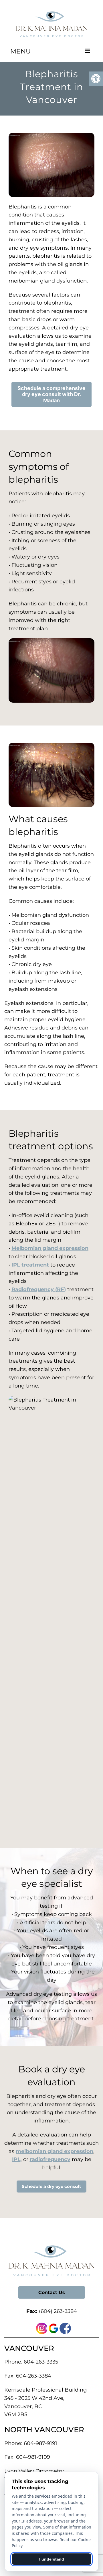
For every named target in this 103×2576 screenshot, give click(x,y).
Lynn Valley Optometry (34, 2471)
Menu (20, 51)
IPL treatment (30, 1265)
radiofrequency (50, 2159)
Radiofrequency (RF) (39, 1289)
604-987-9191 (40, 2443)
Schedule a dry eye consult (51, 2186)
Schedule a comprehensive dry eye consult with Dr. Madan (51, 394)
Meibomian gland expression (50, 1248)
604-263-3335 (41, 2362)
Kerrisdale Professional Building (45, 2390)
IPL (16, 2159)
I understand (52, 2559)
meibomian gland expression (55, 2151)
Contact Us (52, 2292)
